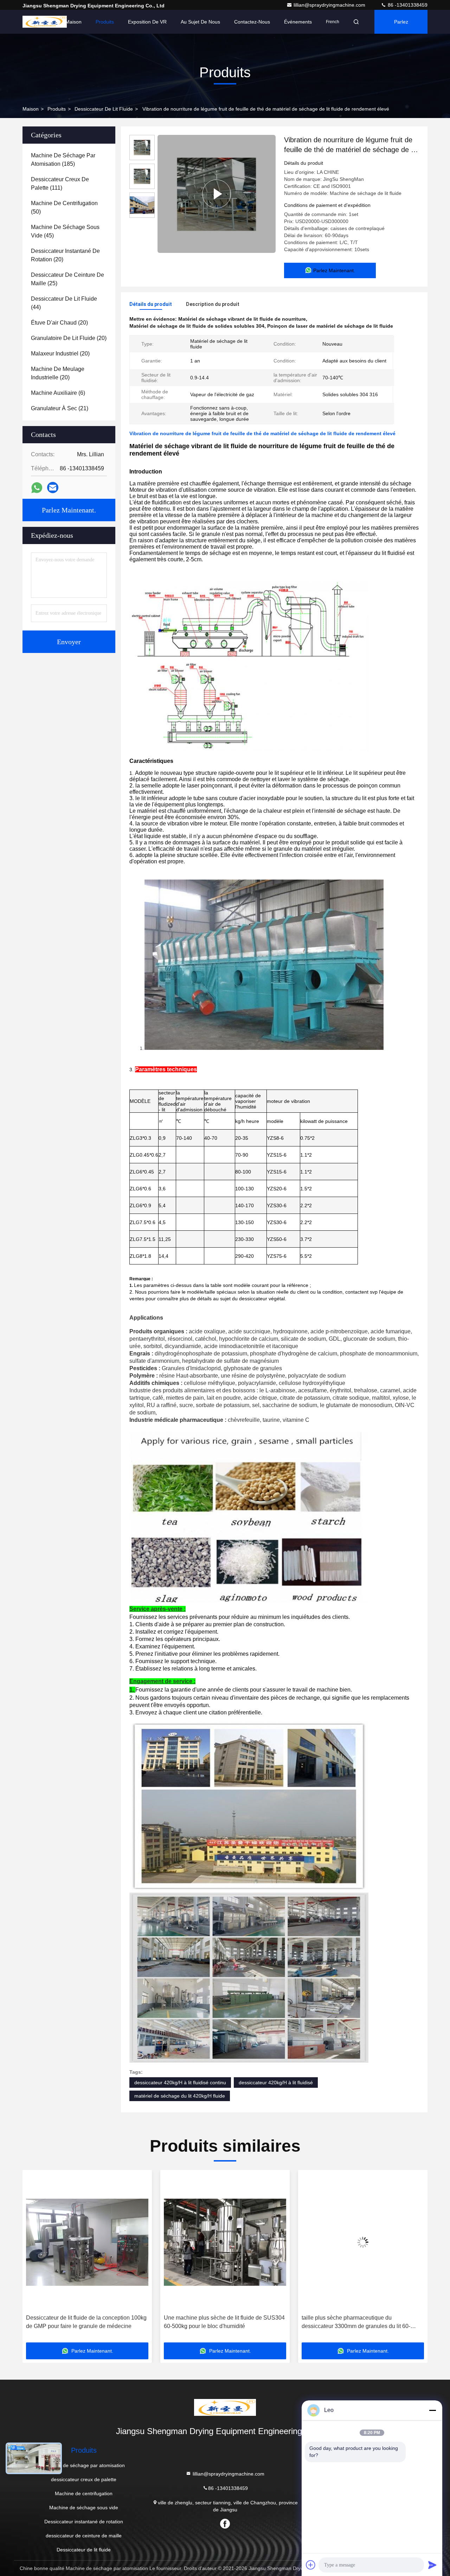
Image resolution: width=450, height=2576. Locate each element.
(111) (60, 184)
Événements (298, 22)
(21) (60, 408)
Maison (73, 22)
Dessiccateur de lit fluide (104, 109)
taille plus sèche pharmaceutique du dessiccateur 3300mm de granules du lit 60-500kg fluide (218, 2323)
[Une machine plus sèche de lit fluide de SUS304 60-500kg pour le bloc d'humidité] (87, 2242)
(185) (63, 160)
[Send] (432, 2565)
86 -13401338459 (407, 5)
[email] (53, 488)
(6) (58, 393)
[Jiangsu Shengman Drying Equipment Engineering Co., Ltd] (45, 22)
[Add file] (311, 2565)
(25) (67, 279)
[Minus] (432, 2410)
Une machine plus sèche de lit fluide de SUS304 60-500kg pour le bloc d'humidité (86, 2322)
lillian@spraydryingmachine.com (330, 5)
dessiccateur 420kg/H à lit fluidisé (276, 2083)
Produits (105, 22)
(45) (65, 231)
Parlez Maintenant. (404, 26)
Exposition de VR (147, 22)
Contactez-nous (252, 22)
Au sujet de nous (200, 22)
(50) (64, 207)
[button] (35, 2259)
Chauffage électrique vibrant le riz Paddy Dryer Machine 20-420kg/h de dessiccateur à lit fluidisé (362, 2322)
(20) (65, 255)
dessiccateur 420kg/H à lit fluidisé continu (180, 2083)
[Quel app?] (37, 488)
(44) (64, 303)
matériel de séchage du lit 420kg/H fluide (180, 2096)
